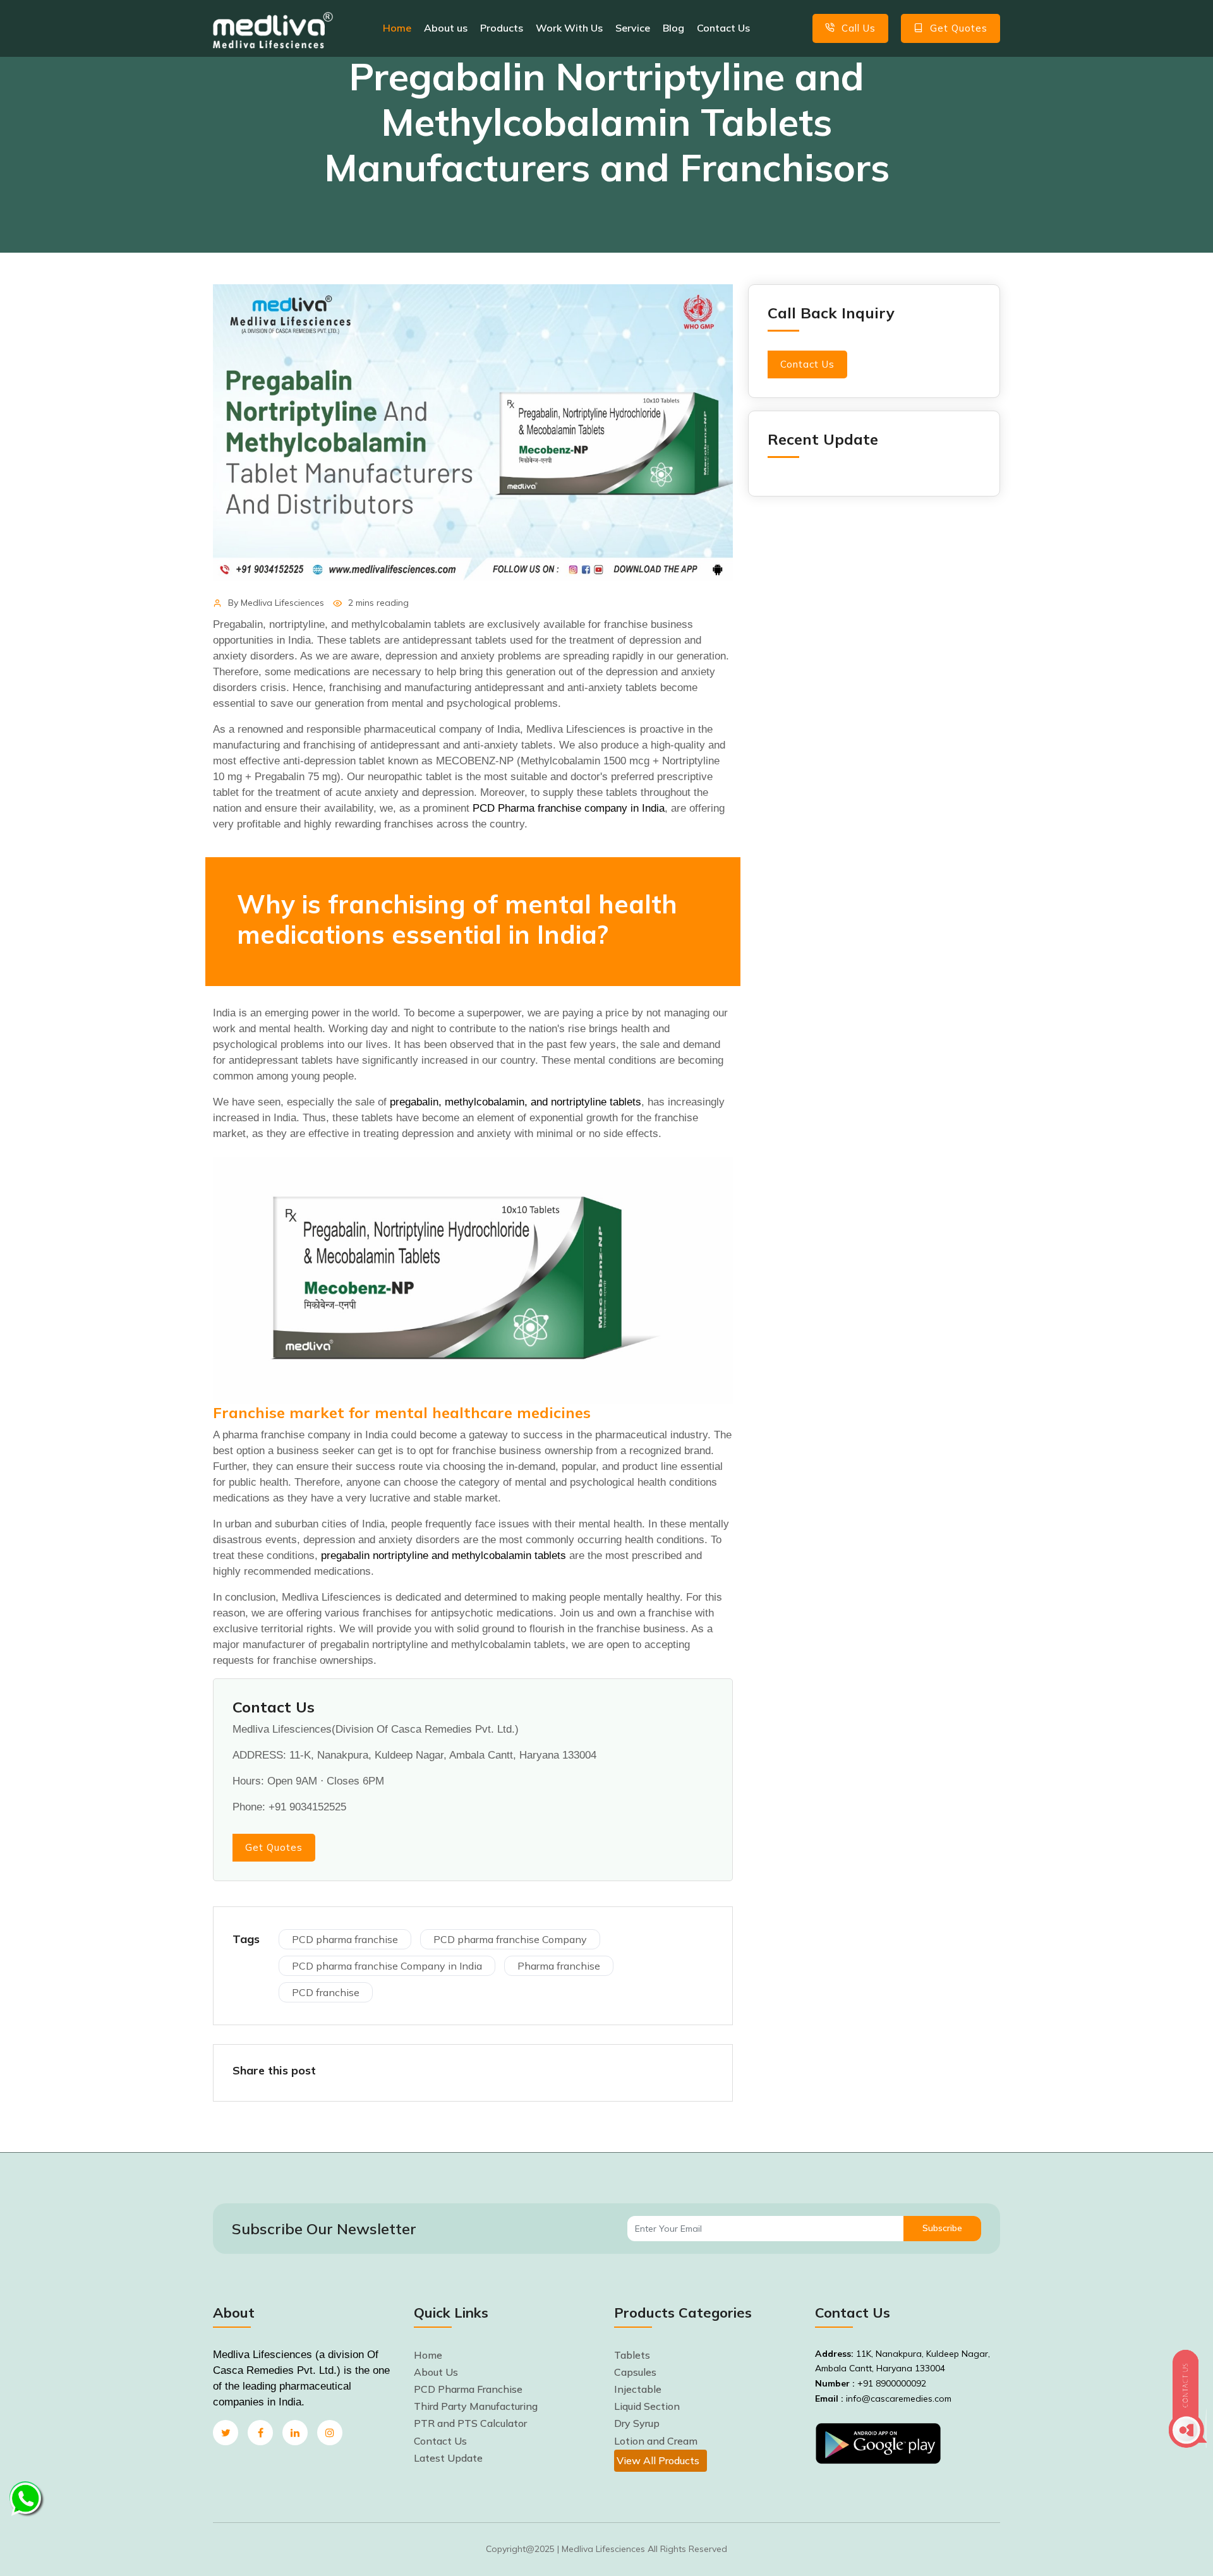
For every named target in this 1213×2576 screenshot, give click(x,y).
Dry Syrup (637, 2423)
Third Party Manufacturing (476, 2406)
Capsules (635, 2372)
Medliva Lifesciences (282, 603)
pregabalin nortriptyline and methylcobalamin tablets (444, 1556)
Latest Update (448, 2458)
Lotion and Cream (656, 2441)
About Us (436, 2372)
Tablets (632, 2355)
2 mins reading (378, 603)
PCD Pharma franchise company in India (569, 808)
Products (502, 28)
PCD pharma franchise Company (510, 1939)
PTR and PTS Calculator (470, 2423)
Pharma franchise (559, 1966)
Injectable (638, 2389)
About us (446, 28)
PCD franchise (326, 1992)
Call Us (857, 28)
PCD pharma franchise (345, 1939)
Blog (673, 28)
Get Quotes (957, 28)
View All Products (658, 2460)
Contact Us (723, 28)
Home (397, 28)
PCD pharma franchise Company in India (387, 1966)
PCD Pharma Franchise (468, 2389)
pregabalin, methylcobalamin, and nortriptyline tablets (516, 1102)
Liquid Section (647, 2406)
